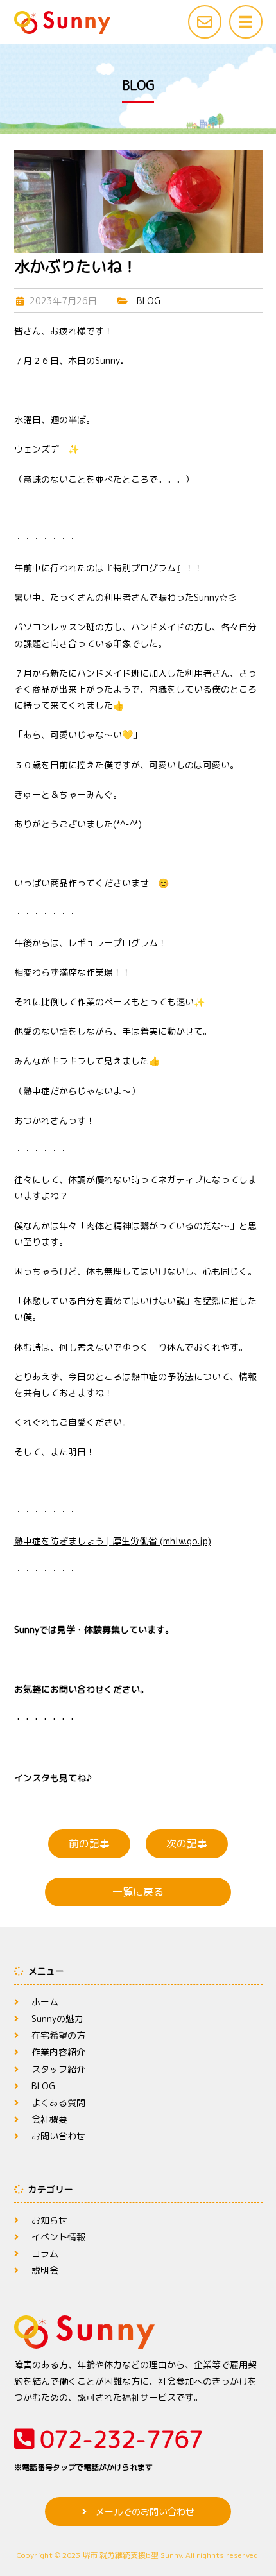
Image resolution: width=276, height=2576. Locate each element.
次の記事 (187, 1844)
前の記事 (89, 1844)
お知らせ (49, 2220)
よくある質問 (58, 2103)
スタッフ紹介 (58, 2069)
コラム (45, 2253)
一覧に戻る (138, 1892)
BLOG (149, 301)
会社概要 (49, 2119)
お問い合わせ (58, 2136)
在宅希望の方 (58, 2035)
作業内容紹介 (58, 2052)
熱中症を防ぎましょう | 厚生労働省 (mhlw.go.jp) (113, 1541)
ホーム (45, 2002)
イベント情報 (58, 2237)
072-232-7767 (108, 2448)
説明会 (45, 2270)
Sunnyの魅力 (57, 2018)
